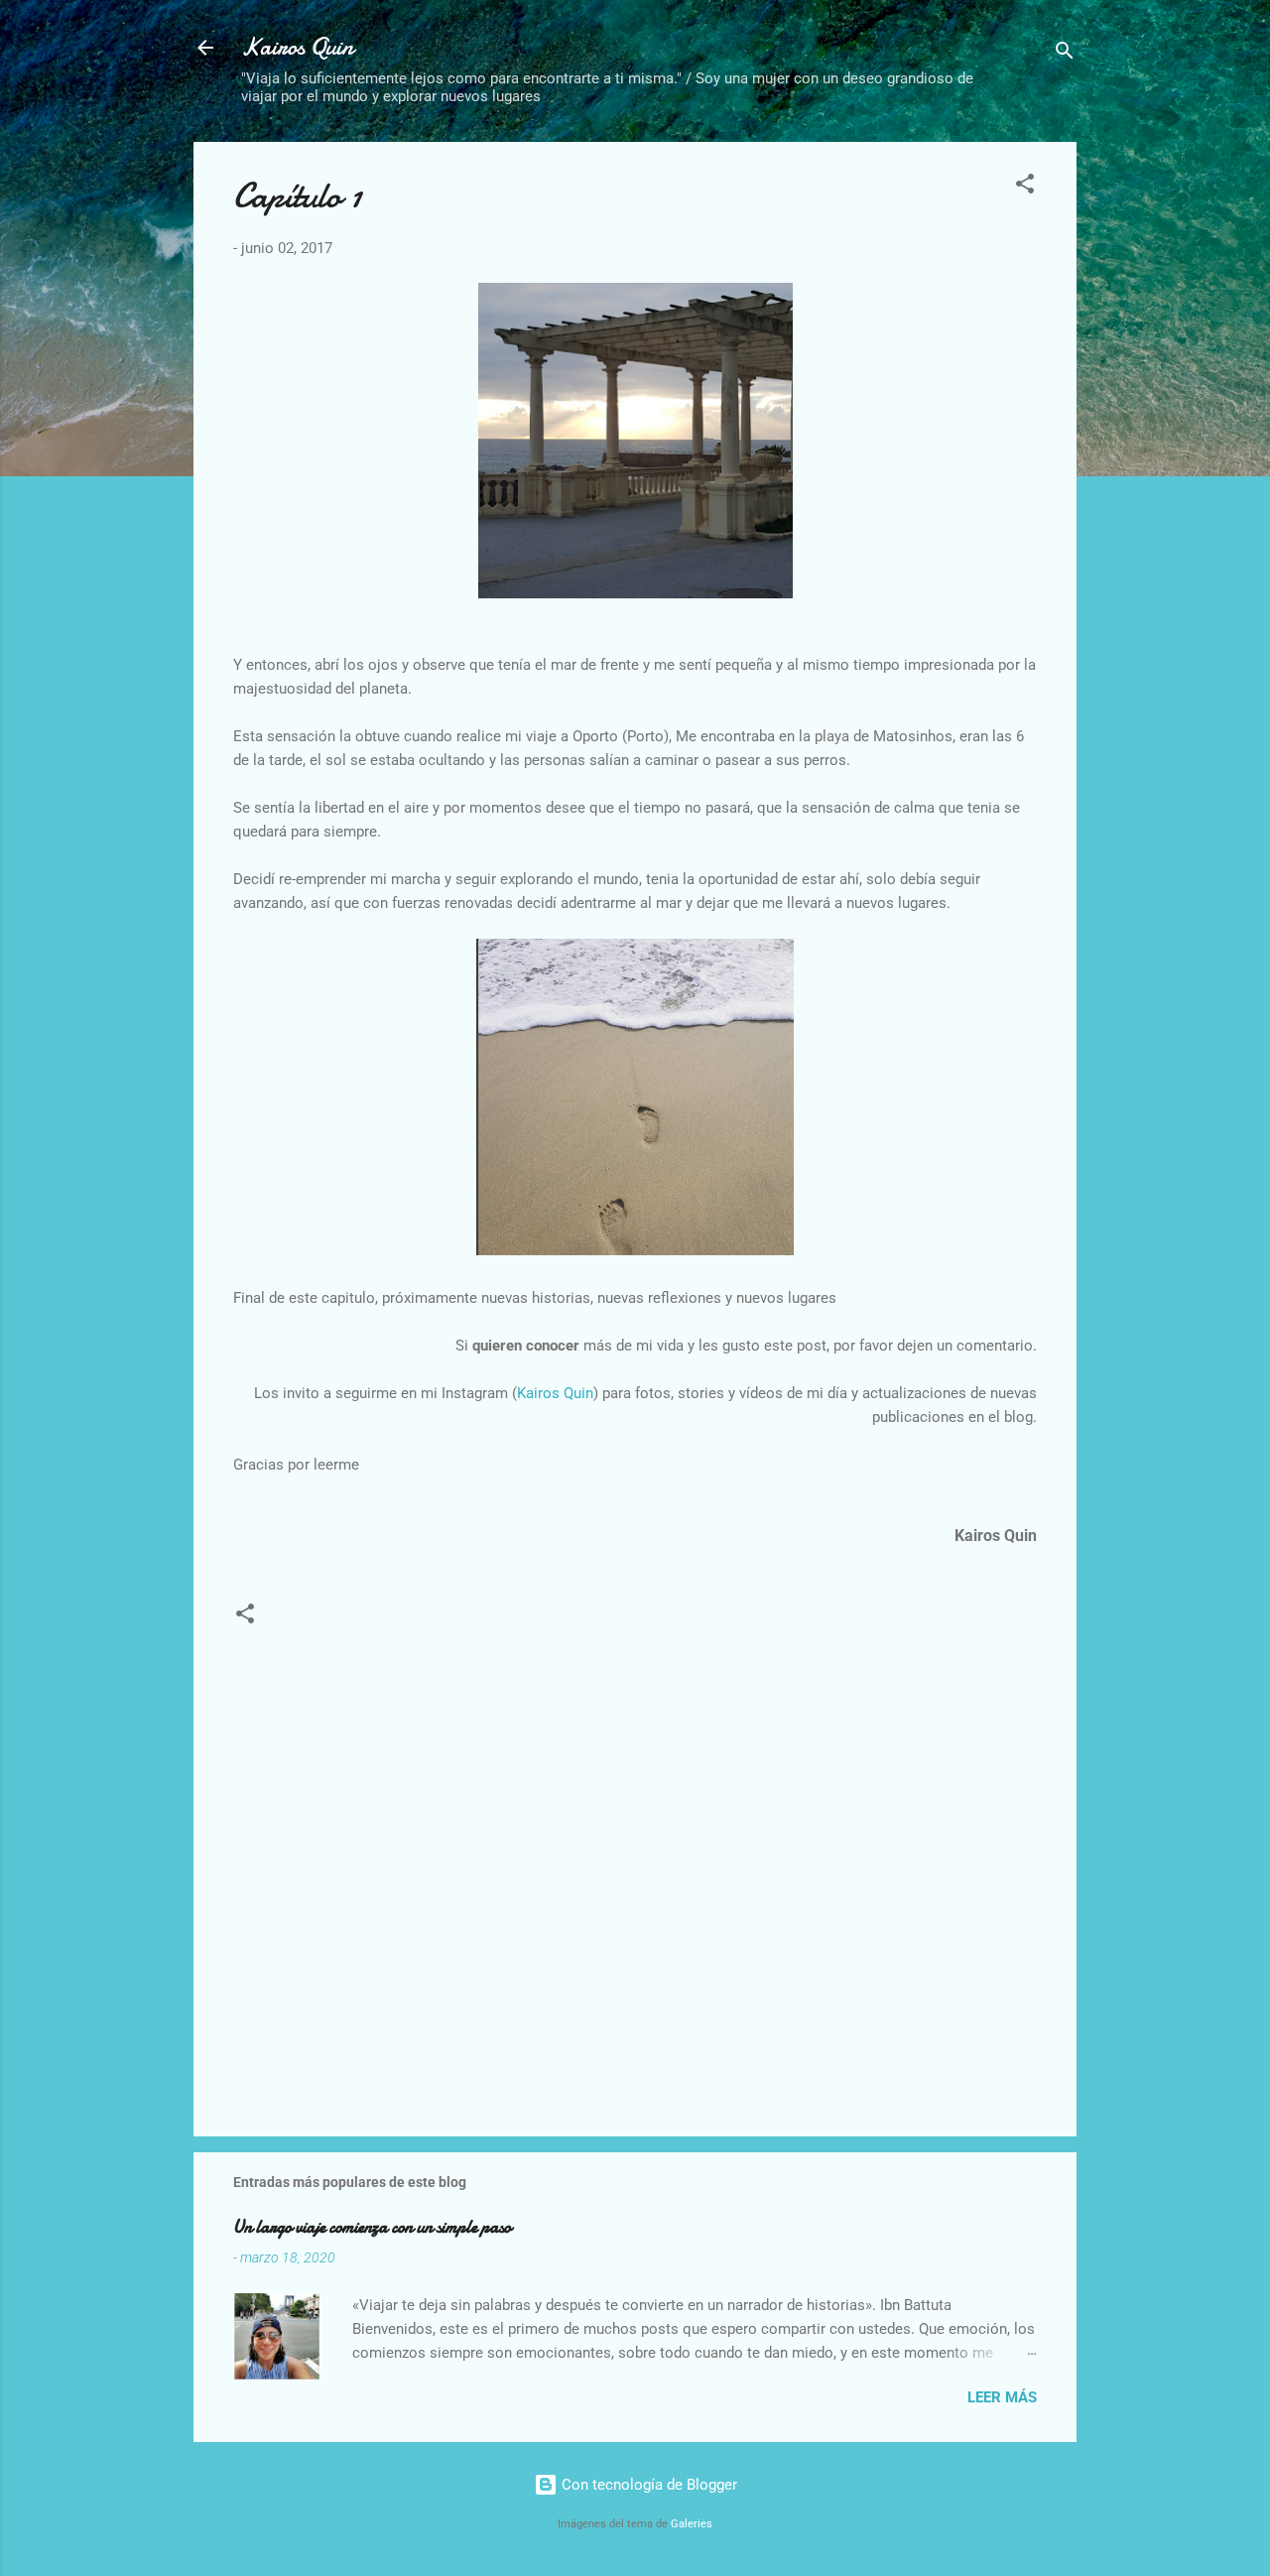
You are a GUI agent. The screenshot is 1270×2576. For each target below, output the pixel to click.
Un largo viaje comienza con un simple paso (372, 2227)
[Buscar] (1065, 54)
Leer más (1002, 2397)
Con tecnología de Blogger (647, 2485)
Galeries (692, 2524)
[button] (1025, 187)
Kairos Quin (297, 47)
